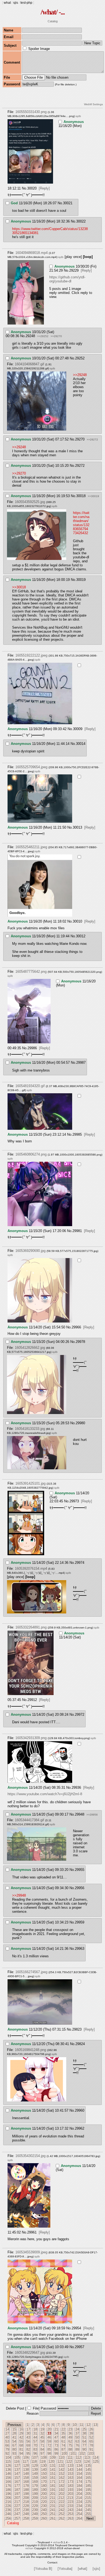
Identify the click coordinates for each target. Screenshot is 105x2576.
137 (17, 2470)
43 (28, 2437)
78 (91, 2445)
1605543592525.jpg (30, 502)
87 (63, 2449)
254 (79, 2514)
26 (91, 2429)
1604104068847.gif (29, 364)
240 (44, 2510)
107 (35, 2457)
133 (70, 2466)
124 (87, 2462)
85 (49, 2449)
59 (49, 2441)
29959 (80, 1922)
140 (44, 2470)
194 (79, 2490)
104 (8, 2457)
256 (8, 2518)
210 (44, 2498)
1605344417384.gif (29, 1820)
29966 (76, 1327)
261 (53, 2518)
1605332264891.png (31, 1627)
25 (84, 2429)
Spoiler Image (39, 49)
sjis (16, 3)
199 (35, 2494)
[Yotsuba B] (43, 2569)
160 (44, 2478)
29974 (80, 1563)
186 (8, 2490)
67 (14, 2445)
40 (7, 2437)
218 (26, 2502)
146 (8, 2474)
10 (75, 2425)
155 (88, 2474)
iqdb (78, 116)
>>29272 (92, 440)
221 (53, 2502)
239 (35, 2510)
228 (26, 2506)
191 (53, 2490)
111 (70, 2457)
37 (77, 2433)
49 (70, 2437)
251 (53, 2514)
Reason (33, 2413)
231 (53, 2506)
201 (53, 2494)
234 (79, 2506)
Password (48, 2408)
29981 (77, 1231)
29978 (80, 1342)
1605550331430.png (31, 112)
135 (88, 2466)
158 (26, 2478)
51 (84, 2437)
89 (77, 2449)
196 (8, 2494)
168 (26, 2482)
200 (44, 2494)
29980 (80, 1423)
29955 (80, 1870)
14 (7, 2429)
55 (21, 2441)
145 (88, 2470)
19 (42, 2429)
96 (35, 2453)
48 (63, 2437)
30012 (81, 936)
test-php (26, 3)
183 (70, 2486)
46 (49, 2437)
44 (35, 2437)
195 (88, 2490)
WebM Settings (93, 104)
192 (62, 2490)
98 (49, 2453)
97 (42, 2453)
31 (35, 2433)
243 (70, 2510)
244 (79, 2510)
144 (79, 2470)
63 (77, 2441)
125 (96, 2462)
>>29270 (56, 336)
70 (35, 2445)
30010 (77, 921)
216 (8, 2502)
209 (35, 2498)
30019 (81, 580)
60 (56, 2441)
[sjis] (96, 2569)
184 (79, 2486)
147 (17, 2474)
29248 (30, 336)
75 (70, 2445)
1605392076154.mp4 (31, 1568)
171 (53, 2482)
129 (35, 2466)
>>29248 (80, 375)
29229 (74, 270)
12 (88, 2425)
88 (70, 2449)
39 (91, 2433)
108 (44, 2457)
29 (21, 2433)
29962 (80, 2128)
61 (63, 2441)
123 (78, 2462)
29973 (74, 1501)
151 (53, 2474)
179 (35, 2486)
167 (17, 2482)
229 (35, 2506)
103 (91, 2453)
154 (79, 2474)
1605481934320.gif (30, 1086)
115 (8, 2462)
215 (88, 2498)
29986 (32, 1048)
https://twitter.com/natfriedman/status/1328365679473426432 (81, 523)
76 (77, 2445)
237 (17, 2510)
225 (88, 2502)
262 (62, 2518)
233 (70, 2506)
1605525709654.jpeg (31, 767)
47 (56, 2437)
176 (8, 2486)
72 (49, 2445)
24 (77, 2429)
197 (17, 2494)
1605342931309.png (31, 1738)
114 (96, 2457)
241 (53, 2510)
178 (26, 2486)
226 (8, 2506)
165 (88, 2478)
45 (42, 2437)
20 (49, 2429)
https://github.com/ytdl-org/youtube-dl (67, 279)
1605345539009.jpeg (31, 2252)
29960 (80, 2110)
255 (88, 2514)
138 (26, 2470)
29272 (80, 466)
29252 (80, 358)
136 (8, 2470)
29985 (77, 1134)
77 (84, 2445)
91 (91, 2449)
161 (53, 2478)
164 (79, 2478)
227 (17, 2506)
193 (70, 2490)
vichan (57, 2542)
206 (8, 2498)
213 (70, 2498)
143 (70, 2470)
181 (53, 2486)
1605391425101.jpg (30, 1483)
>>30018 (19, 587)
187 (17, 2490)
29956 (80, 1888)
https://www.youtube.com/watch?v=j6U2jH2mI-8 (45, 1794)
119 (43, 2462)
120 (51, 2462)
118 (34, 2462)
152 (62, 2474)
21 (56, 2429)
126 (8, 2466)
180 (44, 2486)
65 (91, 2441)
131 (53, 2466)
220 (44, 2502)
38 (84, 2433)
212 (61, 2498)
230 (44, 2506)
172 (62, 2482)
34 (56, 2433)
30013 (77, 827)
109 (53, 2457)
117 (25, 2462)
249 (35, 2514)
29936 (76, 1788)
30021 (68, 203)
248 (26, 2514)
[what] (83, 2569)
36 (70, 2433)
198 (26, 2494)
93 (14, 2453)
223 (70, 2502)
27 (7, 2433)
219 (35, 2502)
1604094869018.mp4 (31, 253)
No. (24, 188)
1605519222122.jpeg (31, 655)
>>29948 (19, 1895)
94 (21, 2453)
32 (42, 2433)
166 (8, 2482)
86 (56, 2449)
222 (62, 2502)
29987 (81, 1063)
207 (17, 2498)
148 (26, 2474)
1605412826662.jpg (30, 1348)
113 (87, 2457)
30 (28, 2433)
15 (14, 2429)
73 (56, 2445)
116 (17, 2462)
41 (14, 2437)
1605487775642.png (31, 972)
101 (73, 2453)
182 (62, 2486)
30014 (81, 744)
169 (35, 2482)
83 (35, 2449)
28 (14, 2433)
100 (64, 2453)
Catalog (53, 21)
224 (79, 2502)
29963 (80, 1949)
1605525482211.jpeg (31, 847)
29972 (80, 1715)
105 (17, 2457)
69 (28, 2445)
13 (95, 2425)
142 (62, 2470)
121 (60, 2462)
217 (17, 2502)
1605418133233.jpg (30, 1429)
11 (81, 2425)
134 (79, 2466)
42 (21, 2437)
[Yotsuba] (65, 2569)
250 (44, 2514)
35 (63, 2433)
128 (26, 2466)
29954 (76, 2328)
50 (77, 2437)
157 (17, 2478)
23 (70, 2429)
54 (14, 2441)
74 (63, 2445)
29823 (77, 2029)
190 (44, 2490)
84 (42, 2449)
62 (70, 2441)
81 (21, 2449)
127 (17, 2466)
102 (82, 2453)
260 (44, 2518)
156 (8, 2478)
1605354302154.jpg (30, 2156)
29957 (80, 2347)
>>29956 (92, 1815)
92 (7, 2453)
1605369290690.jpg (30, 1251)
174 (79, 2482)
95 (28, 2453)
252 (62, 2514)
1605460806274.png (31, 1154)
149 (35, 2474)
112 (78, 2457)
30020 (32, 188)
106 (26, 2457)
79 (7, 2449)
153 (70, 2474)
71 (42, 2445)
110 (61, 2457)
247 (17, 2514)
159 (35, 2478)
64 (84, 2441)
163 (70, 2478)
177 (17, 2486)
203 (70, 2494)
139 (35, 2470)
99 (56, 2453)
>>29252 (43, 336)
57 (35, 2441)
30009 (78, 729)
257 (17, 2518)
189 (35, 2490)
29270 (80, 439)
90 (84, 2449)
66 (7, 2445)
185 (88, 2486)
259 (35, 2518)
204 (79, 2494)
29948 (80, 1814)
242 (62, 2510)
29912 (32, 1700)
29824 (80, 2044)
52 (91, 2437)
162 (62, 2478)
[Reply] (44, 188)
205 (88, 2494)
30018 (81, 496)
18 (35, 2429)
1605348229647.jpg (30, 2353)
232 (62, 2506)
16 (21, 2429)
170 (44, 2482)
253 (70, 2514)
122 (69, 2462)
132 (62, 2466)
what (7, 3)
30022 (81, 221)
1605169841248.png (30, 2050)
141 (53, 2470)
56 (28, 2441)
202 (62, 2494)
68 (21, 2445)
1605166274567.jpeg (31, 1972)
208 (26, 2498)
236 (8, 2510)
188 (26, 2490)
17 (28, 2429)
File (36, 2408)
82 (28, 2449)
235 (88, 2506)
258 (26, 2518)
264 (79, 2518)
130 (44, 2466)
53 (7, 2441)
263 (70, 2518)
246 (8, 2514)
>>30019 (93, 496)
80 (14, 2449)
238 (26, 2510)
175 (88, 2482)
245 (88, 2510)
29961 (32, 2232)
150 (44, 2474)
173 (70, 2482)
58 (42, 2441)
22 (63, 2429)
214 (79, 2498)
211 (52, 2498)
